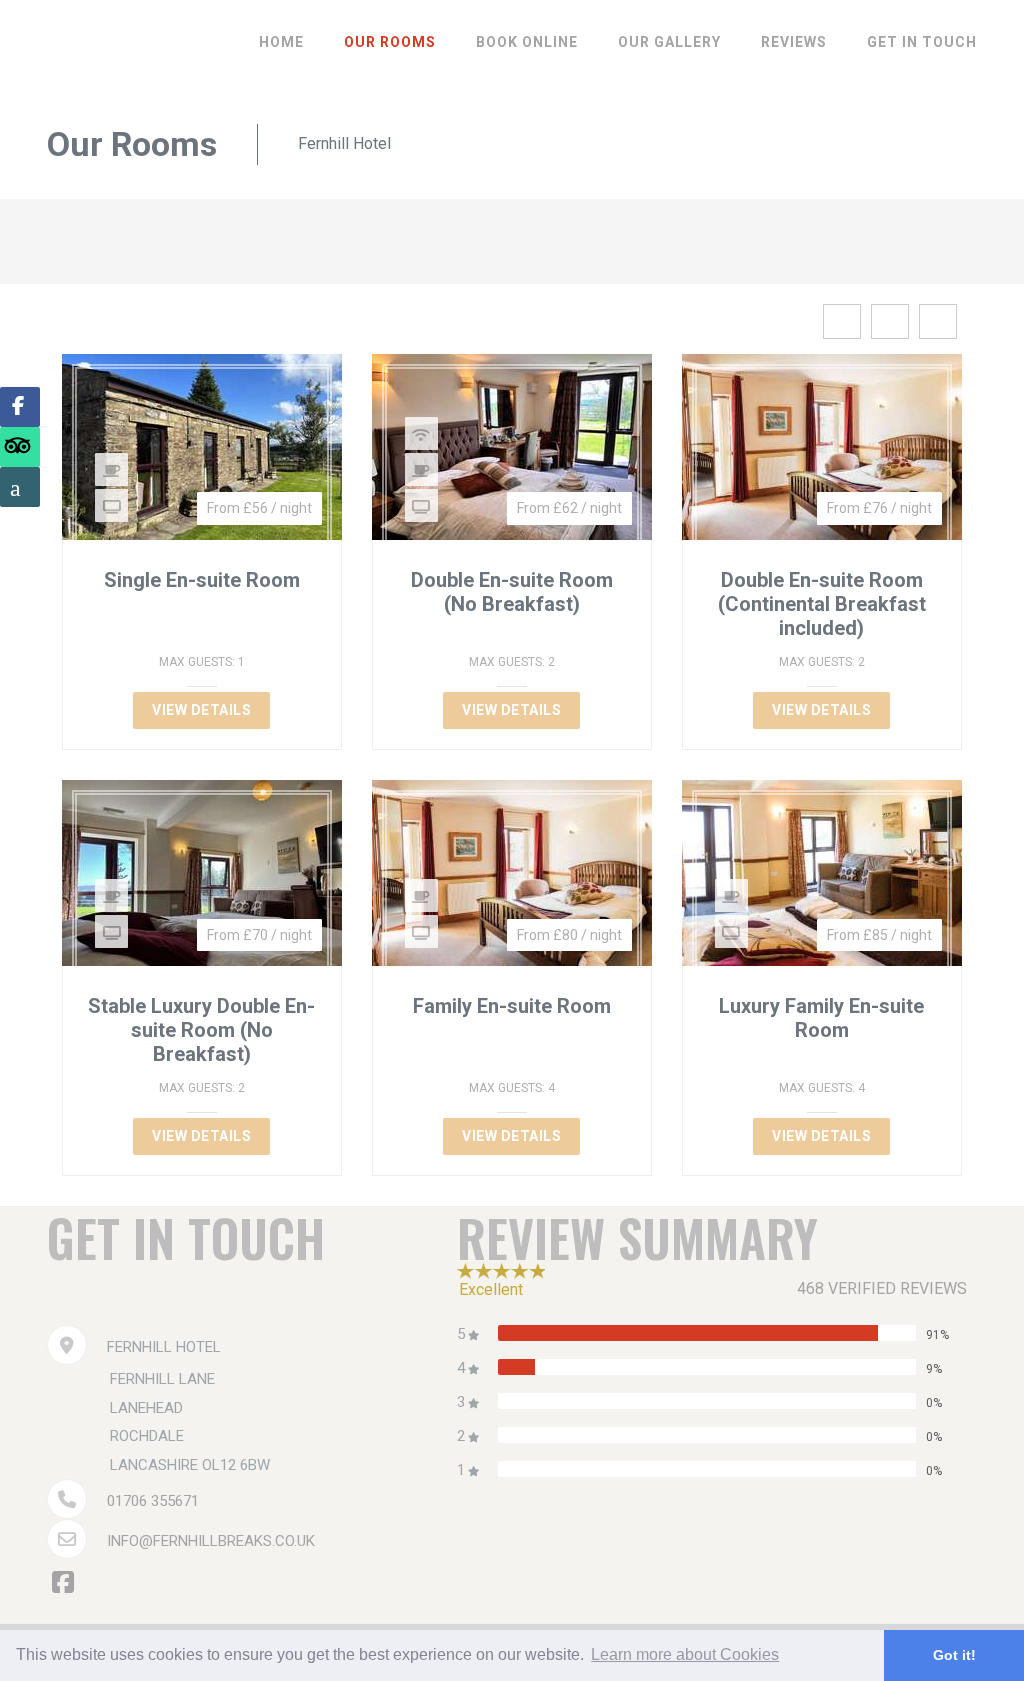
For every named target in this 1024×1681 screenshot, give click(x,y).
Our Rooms (390, 42)
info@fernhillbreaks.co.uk (211, 1541)
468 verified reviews (882, 1288)
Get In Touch (922, 42)
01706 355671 (153, 1501)
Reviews (794, 42)
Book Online (527, 42)
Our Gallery (669, 42)
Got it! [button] (954, 1655)
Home (281, 42)
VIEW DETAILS (201, 710)
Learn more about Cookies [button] (685, 1654)
